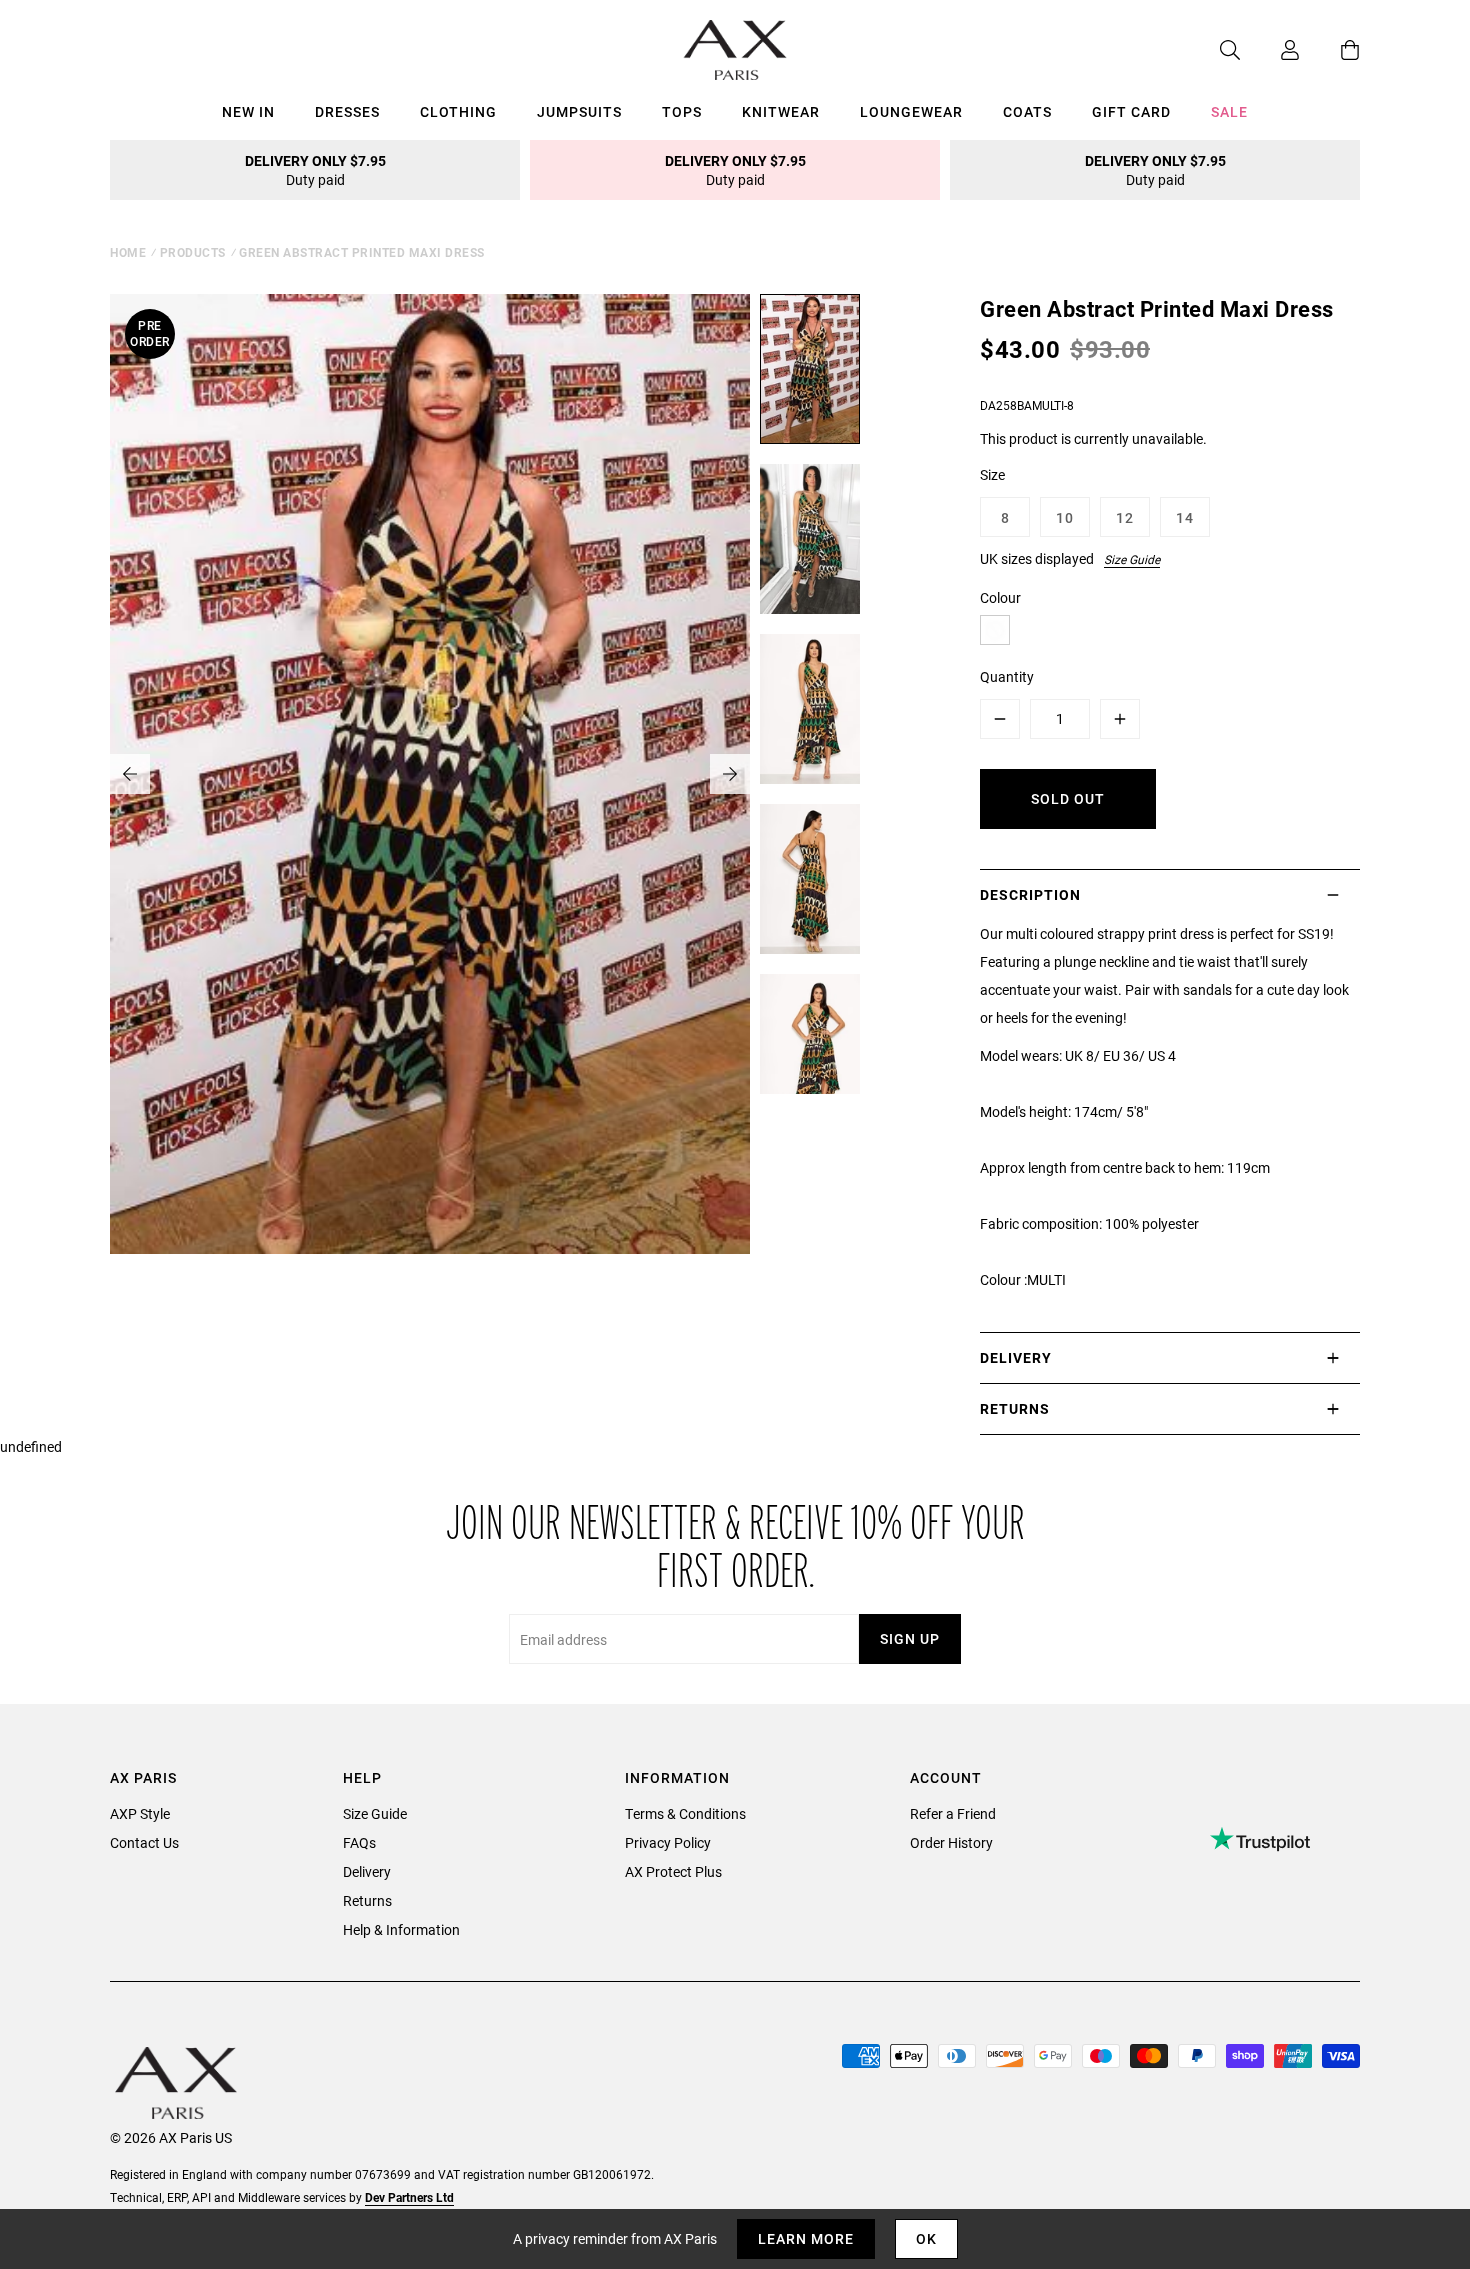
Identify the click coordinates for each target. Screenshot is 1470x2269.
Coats (1027, 111)
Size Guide (1132, 559)
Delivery (367, 1871)
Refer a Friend (953, 1813)
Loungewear (911, 111)
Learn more (806, 2238)
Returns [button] (1015, 1408)
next (730, 774)
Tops (682, 111)
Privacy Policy (668, 1842)
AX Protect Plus (673, 1871)
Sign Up (910, 1638)
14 (1185, 517)
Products (193, 252)
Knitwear (781, 111)
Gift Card (1131, 111)
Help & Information (401, 1929)
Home (128, 252)
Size (992, 474)
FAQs (359, 1842)
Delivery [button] (1016, 1357)
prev (130, 774)
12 (1125, 517)
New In (248, 111)
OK (926, 2238)
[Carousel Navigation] (430, 774)
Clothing (458, 111)
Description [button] (1030, 894)
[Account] (1270, 50)
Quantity (1007, 676)
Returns (367, 1900)
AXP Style (140, 1813)
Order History (951, 1842)
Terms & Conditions (685, 1813)
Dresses (347, 111)
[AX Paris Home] (735, 50)
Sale (1229, 111)
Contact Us (144, 1842)
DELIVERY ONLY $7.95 (315, 170)
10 (1065, 517)
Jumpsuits (579, 111)
